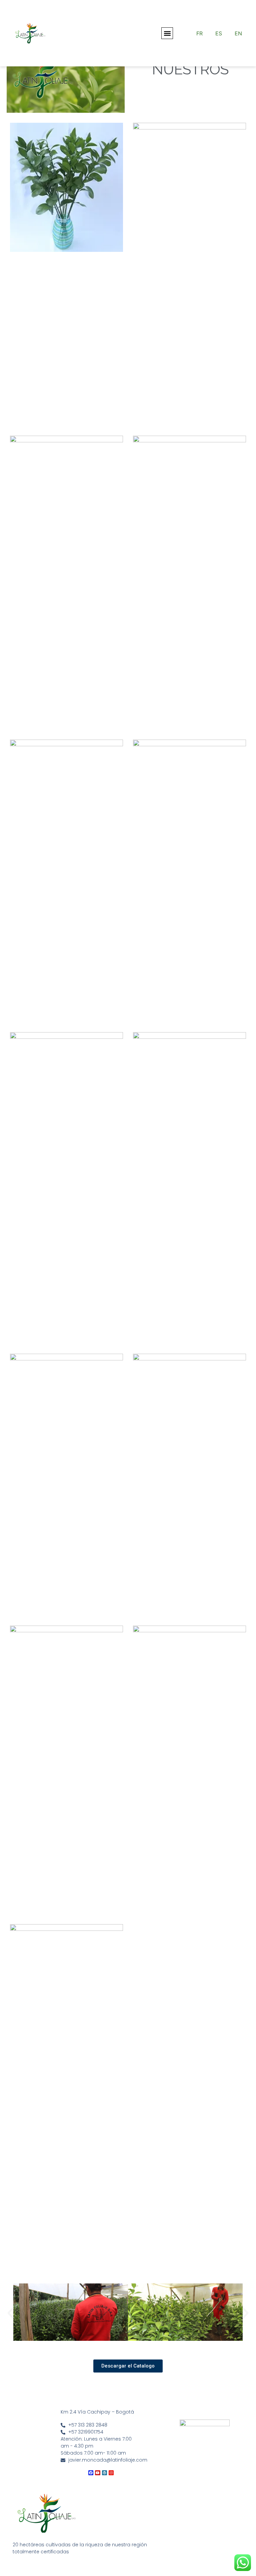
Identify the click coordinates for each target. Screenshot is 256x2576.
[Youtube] (97, 2473)
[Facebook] (91, 2473)
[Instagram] (111, 2473)
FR (199, 33)
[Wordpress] (104, 2473)
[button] (167, 33)
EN (238, 33)
